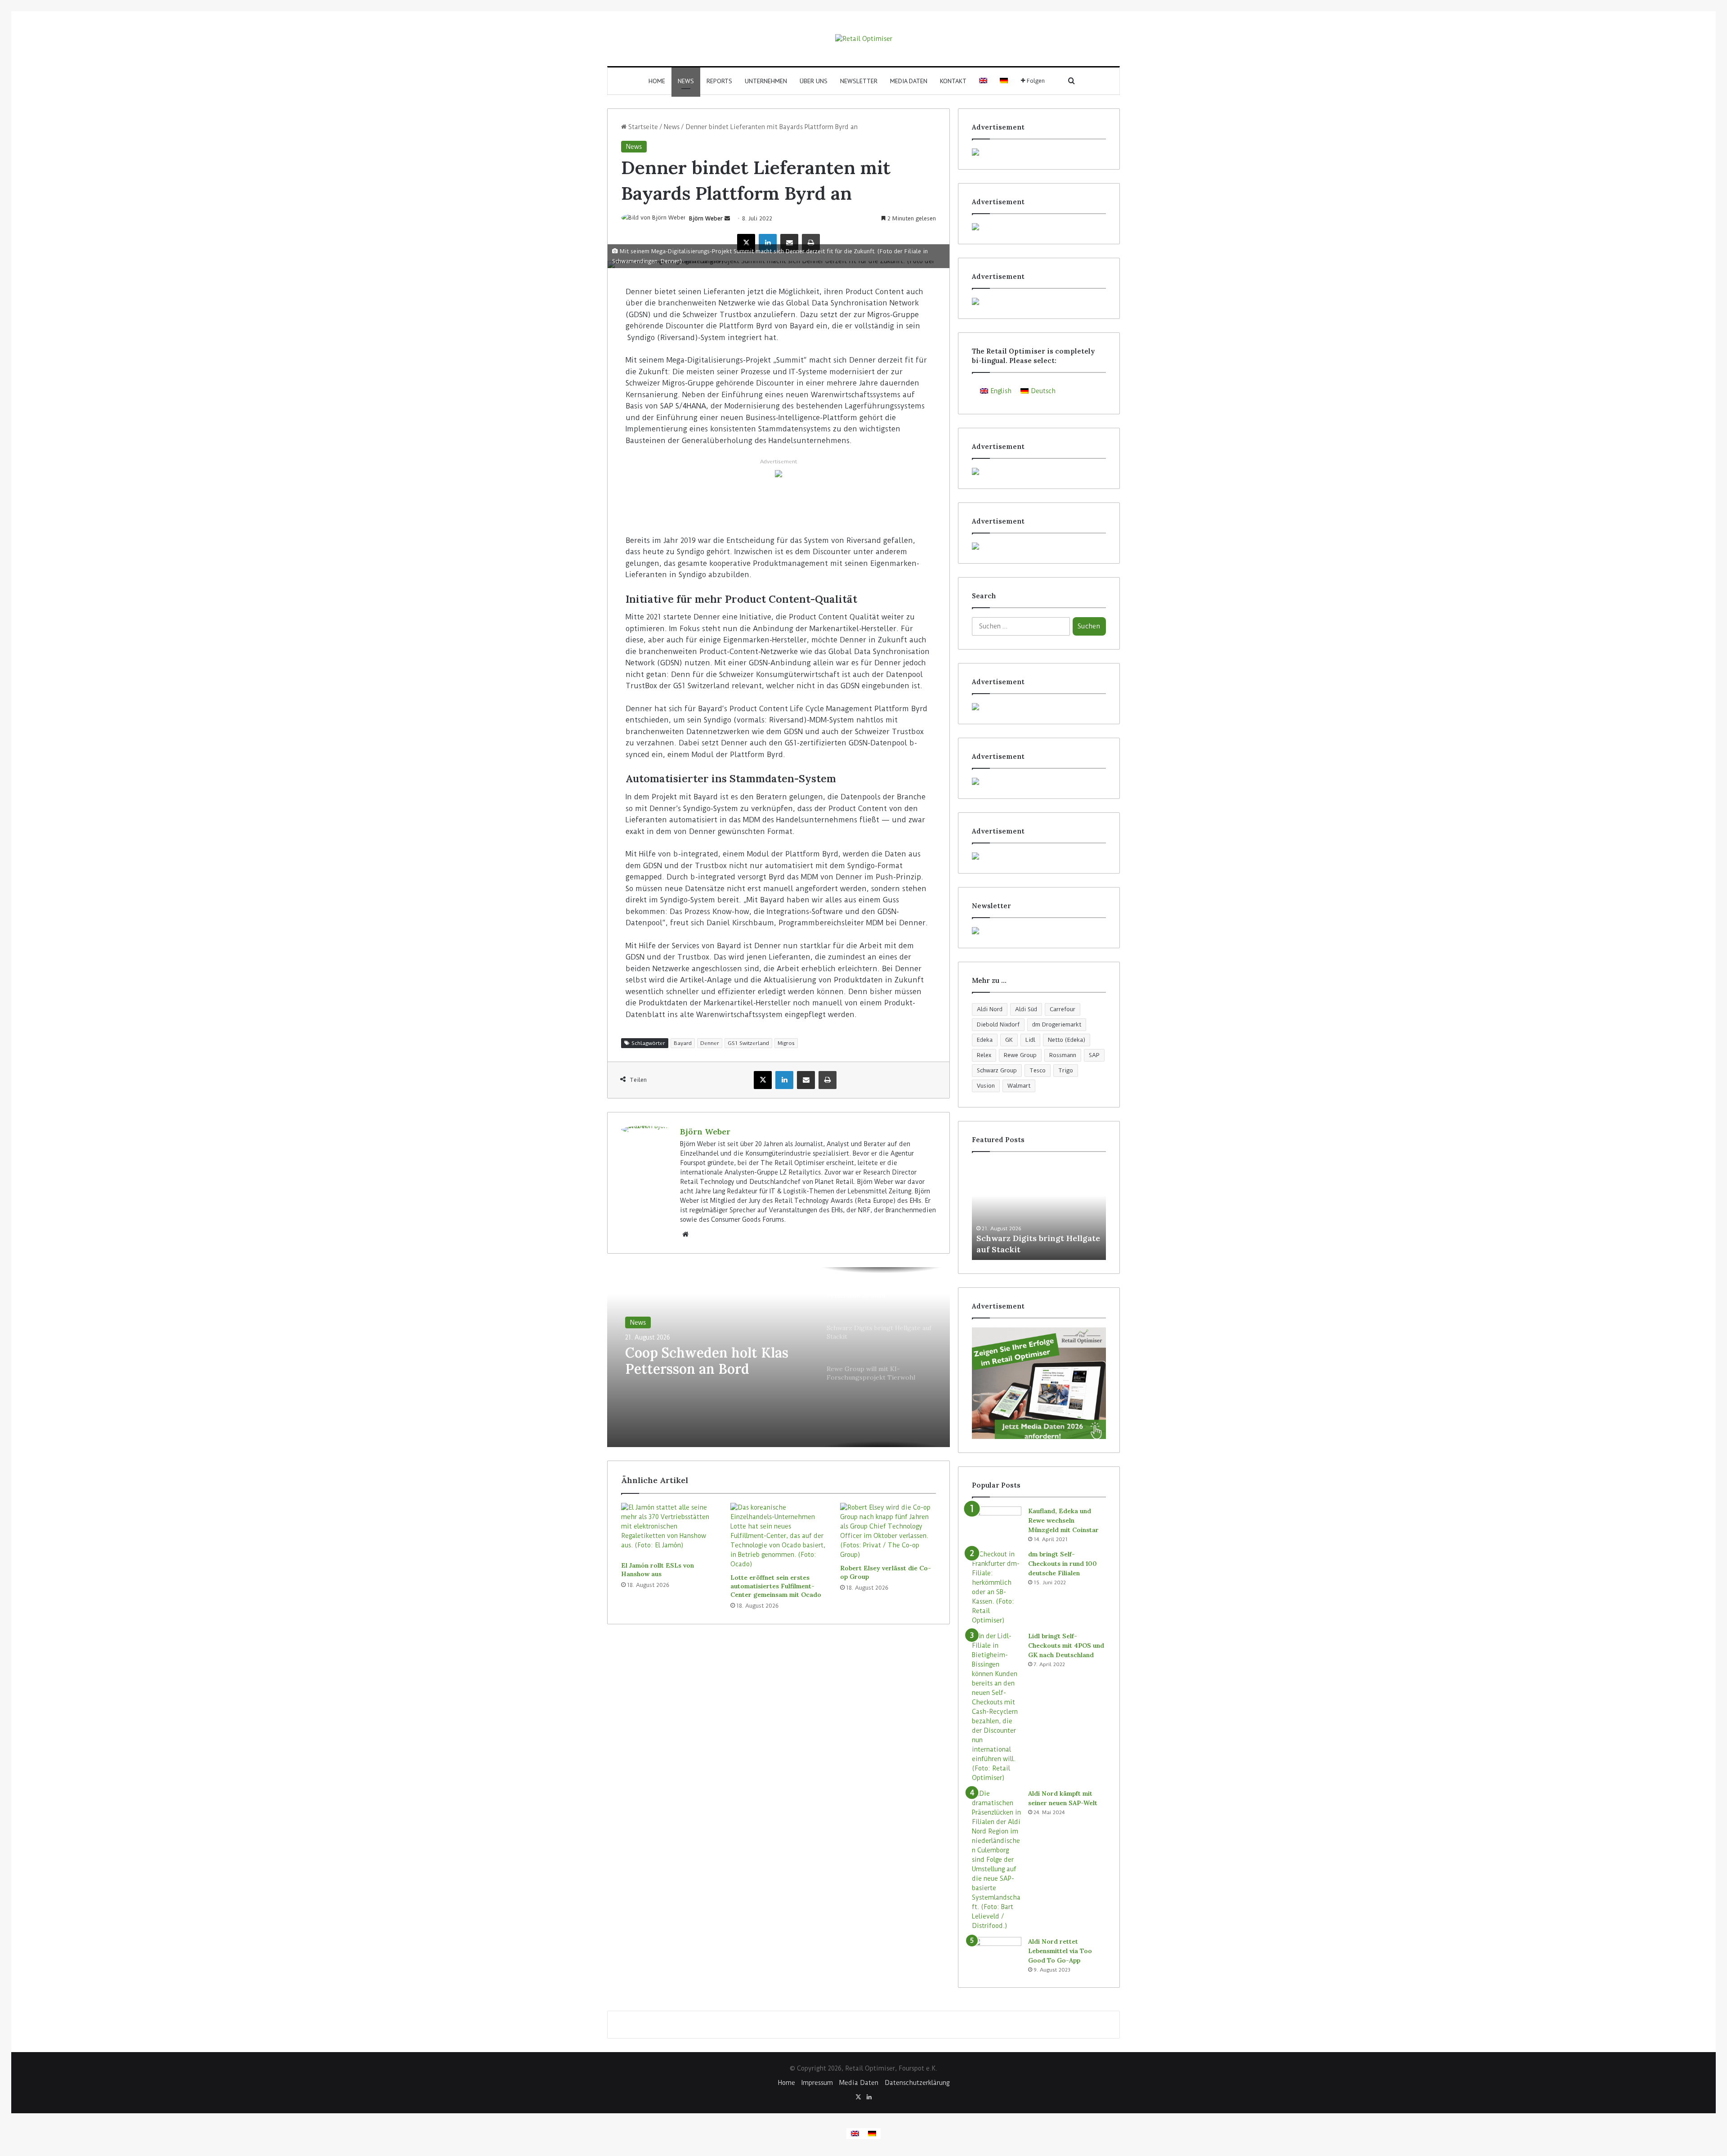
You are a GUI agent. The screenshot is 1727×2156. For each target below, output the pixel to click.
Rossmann (1063, 1055)
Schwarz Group (997, 1070)
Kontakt (953, 81)
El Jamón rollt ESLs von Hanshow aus (658, 1570)
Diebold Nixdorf (998, 1024)
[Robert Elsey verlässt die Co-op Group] (888, 1531)
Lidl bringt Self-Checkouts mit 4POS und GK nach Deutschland (1066, 1645)
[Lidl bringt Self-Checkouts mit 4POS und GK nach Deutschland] (997, 1707)
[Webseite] (685, 1234)
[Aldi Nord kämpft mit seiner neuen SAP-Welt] (997, 1860)
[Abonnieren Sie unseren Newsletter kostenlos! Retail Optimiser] (1039, 931)
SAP (1094, 1055)
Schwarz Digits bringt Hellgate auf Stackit (697, 1363)
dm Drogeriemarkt (1057, 1024)
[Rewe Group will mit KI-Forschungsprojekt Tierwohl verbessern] (1039, 1210)
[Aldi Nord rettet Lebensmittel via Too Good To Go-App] (997, 1954)
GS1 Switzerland (748, 1043)
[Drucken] (811, 243)
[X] (746, 243)
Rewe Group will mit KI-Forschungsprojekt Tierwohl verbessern (1034, 1238)
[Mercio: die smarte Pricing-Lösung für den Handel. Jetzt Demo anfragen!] (1039, 227)
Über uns (814, 81)
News (686, 81)
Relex (984, 1055)
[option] (778, 1357)
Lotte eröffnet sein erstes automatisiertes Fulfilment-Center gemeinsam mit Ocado (776, 1586)
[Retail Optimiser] (864, 39)
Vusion (986, 1086)
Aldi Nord (990, 1009)
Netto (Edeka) (1067, 1040)
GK (1009, 1040)
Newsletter (859, 81)
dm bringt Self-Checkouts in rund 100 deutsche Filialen (1063, 1564)
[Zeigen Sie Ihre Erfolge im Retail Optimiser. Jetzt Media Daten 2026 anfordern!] (1039, 1383)
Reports (719, 81)
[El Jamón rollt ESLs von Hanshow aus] (669, 1530)
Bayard (683, 1043)
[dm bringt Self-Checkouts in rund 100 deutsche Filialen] (997, 1587)
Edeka (985, 1040)
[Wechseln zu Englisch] (983, 81)
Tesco (1038, 1070)
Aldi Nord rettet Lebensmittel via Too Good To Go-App (1060, 1951)
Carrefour (1063, 1009)
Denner (710, 1043)
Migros (786, 1043)
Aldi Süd (1026, 1009)
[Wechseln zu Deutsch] (872, 2134)
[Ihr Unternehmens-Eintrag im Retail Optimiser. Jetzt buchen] (1039, 781)
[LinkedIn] (768, 243)
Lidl (1030, 1040)
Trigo (1066, 1070)
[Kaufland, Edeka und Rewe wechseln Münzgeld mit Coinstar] (997, 1523)
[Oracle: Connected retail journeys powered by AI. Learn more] (778, 473)
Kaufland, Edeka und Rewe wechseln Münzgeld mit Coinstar (1063, 1520)
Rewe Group (1020, 1055)
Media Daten (909, 81)
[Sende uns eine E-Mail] (727, 218)
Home (657, 81)
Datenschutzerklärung (917, 2083)
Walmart (1019, 1086)
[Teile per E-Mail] (789, 243)
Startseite (642, 127)
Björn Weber (706, 218)
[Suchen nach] (1072, 81)
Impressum (817, 2083)
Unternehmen (766, 81)
